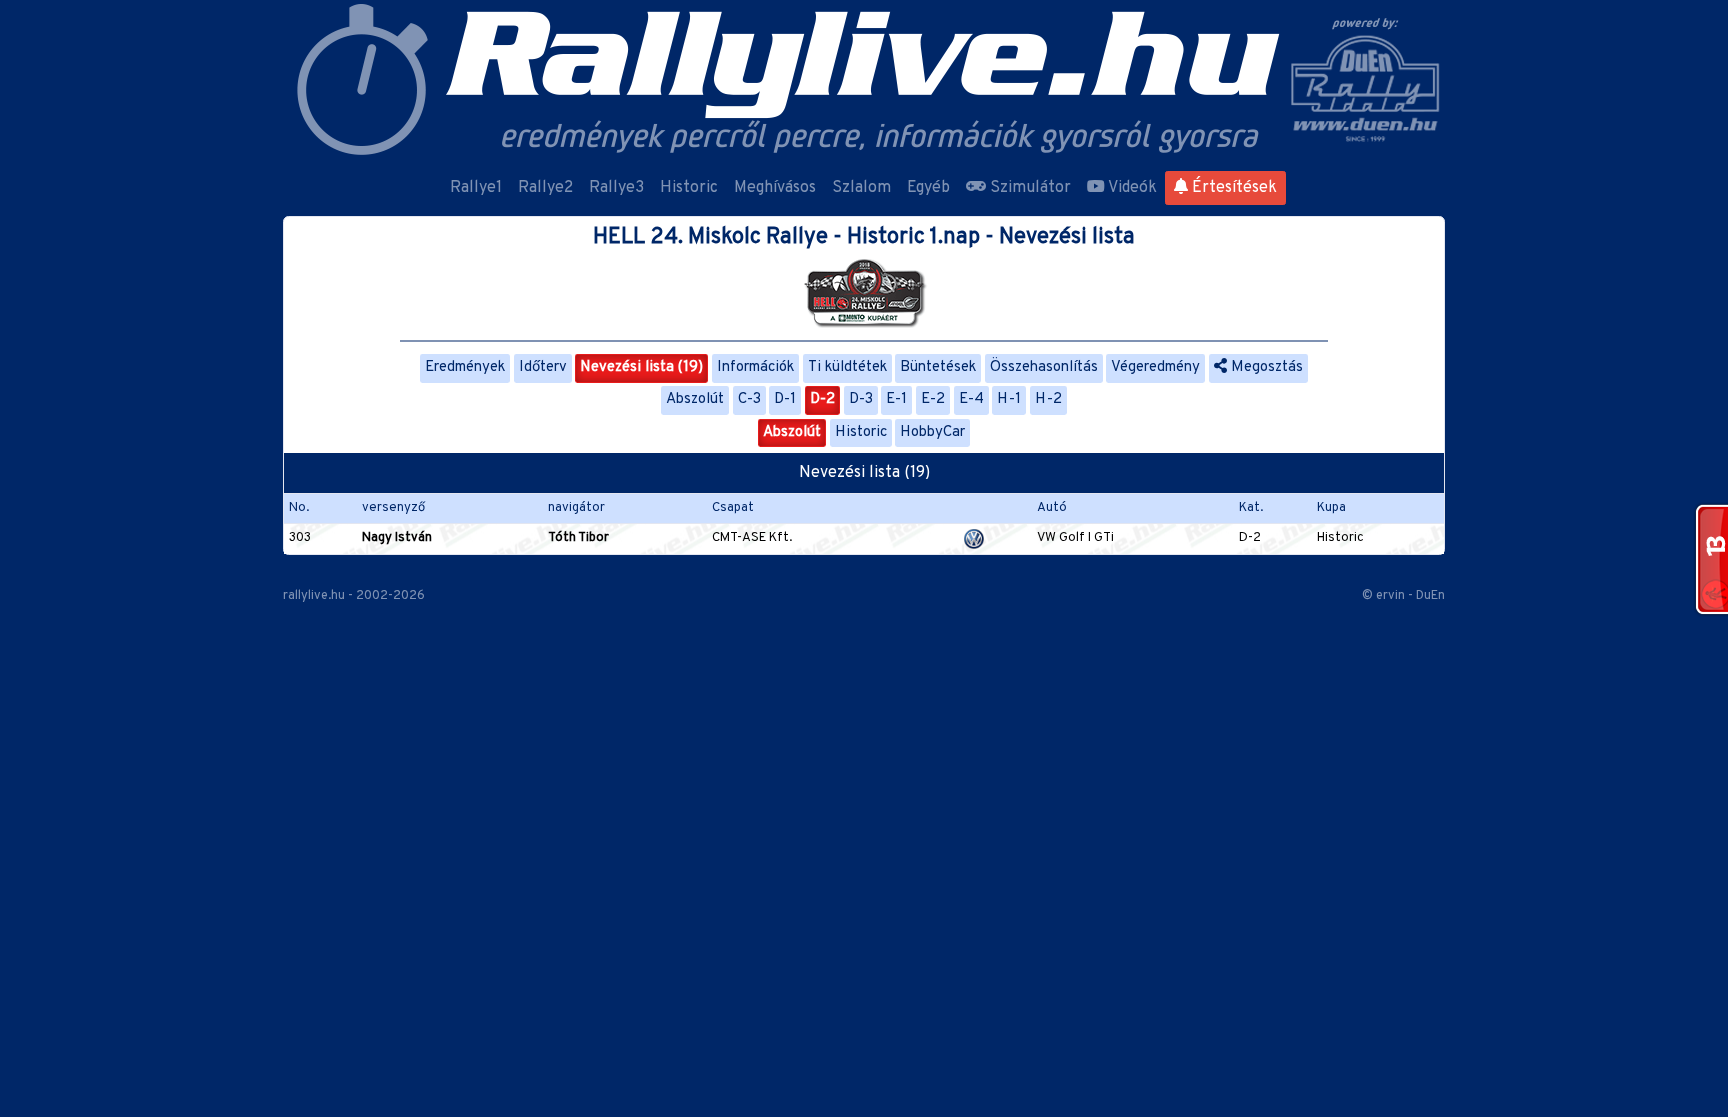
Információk (755, 367)
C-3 (749, 399)
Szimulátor (1028, 188)
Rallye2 (545, 188)
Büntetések (938, 367)
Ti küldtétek (847, 367)
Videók (1131, 188)
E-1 (896, 399)
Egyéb (928, 188)
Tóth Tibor (578, 538)
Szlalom (861, 188)
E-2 (933, 399)
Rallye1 (476, 188)
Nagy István (397, 538)
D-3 (861, 399)
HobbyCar (932, 432)
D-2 (822, 399)
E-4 (971, 399)
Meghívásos (775, 188)
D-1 (785, 399)
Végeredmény (1155, 367)
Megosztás (1265, 367)
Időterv (543, 367)
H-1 (1009, 399)
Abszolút (695, 399)
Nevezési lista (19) (641, 367)
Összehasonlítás (1044, 367)
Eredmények (465, 367)
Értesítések (1232, 188)
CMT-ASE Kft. (752, 538)
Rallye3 (616, 188)
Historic (689, 188)
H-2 (1048, 399)
